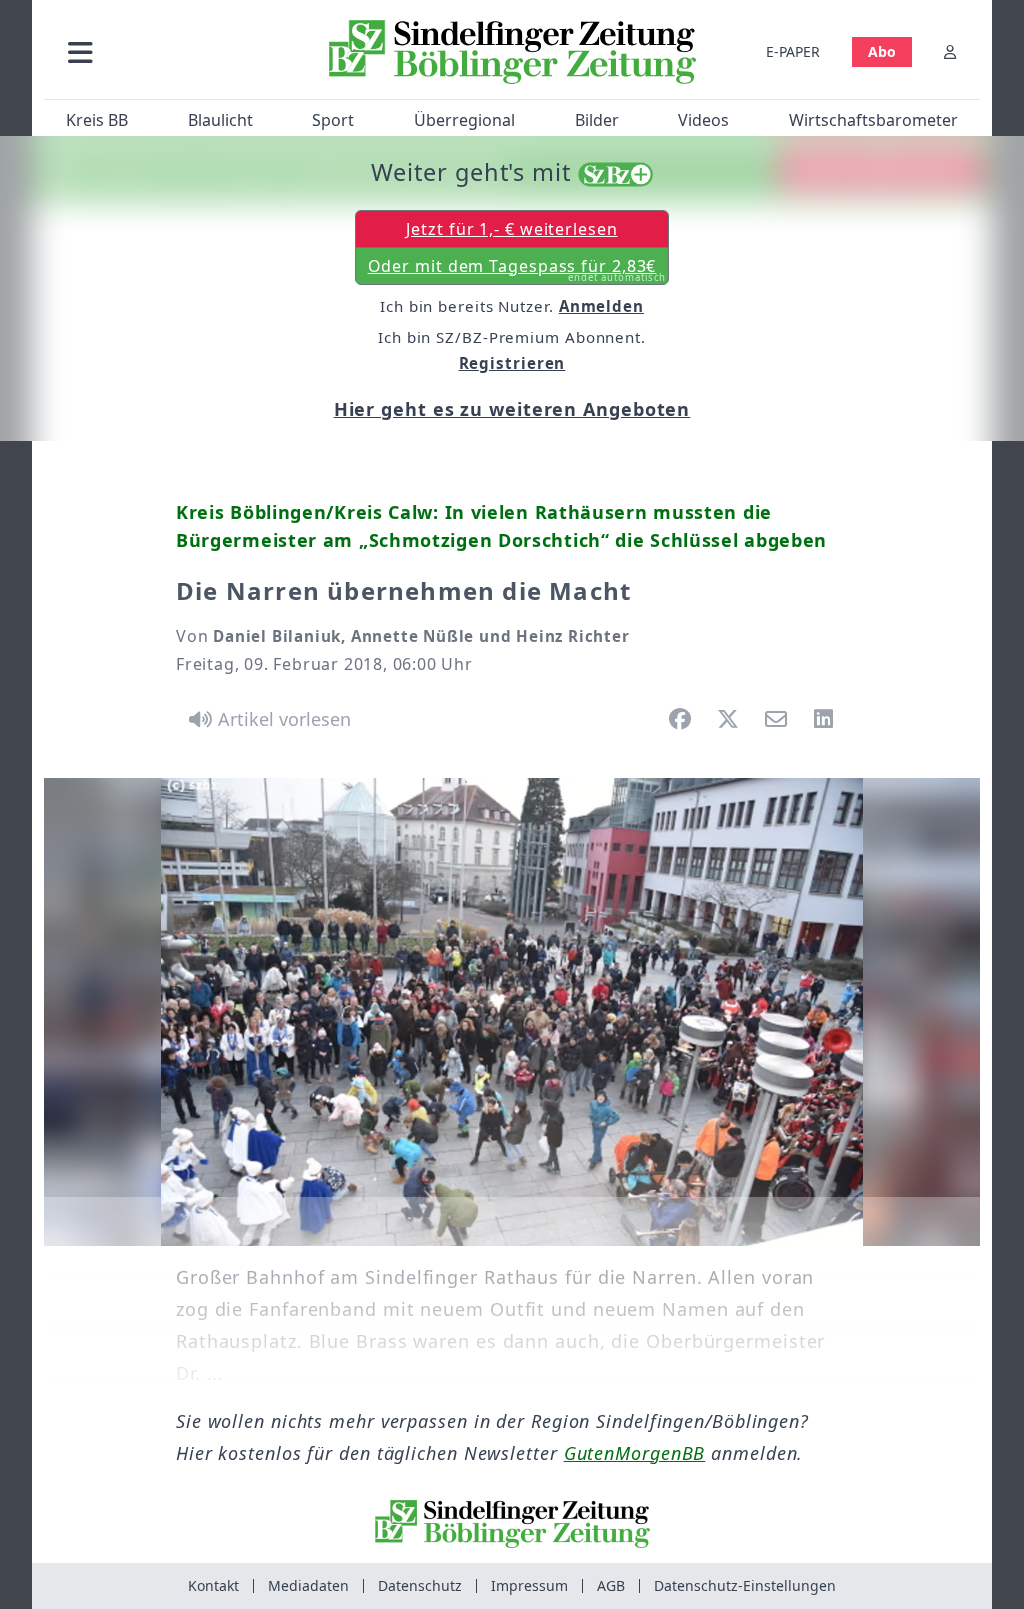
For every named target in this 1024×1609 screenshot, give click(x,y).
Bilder (597, 120)
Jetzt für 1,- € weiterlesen (511, 229)
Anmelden (601, 306)
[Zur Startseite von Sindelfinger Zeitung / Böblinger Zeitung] (512, 52)
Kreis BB (97, 120)
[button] (179, 51)
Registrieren (512, 363)
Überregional (464, 120)
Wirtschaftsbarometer (873, 120)
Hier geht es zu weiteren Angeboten (512, 409)
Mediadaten (308, 1585)
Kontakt (213, 1585)
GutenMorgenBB (635, 1453)
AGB (611, 1585)
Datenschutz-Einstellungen (745, 1585)
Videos (703, 120)
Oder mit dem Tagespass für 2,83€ (517, 270)
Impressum (529, 1585)
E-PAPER (793, 51)
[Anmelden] (950, 51)
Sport (333, 120)
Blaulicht (220, 120)
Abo (882, 51)
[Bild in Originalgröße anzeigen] (512, 1012)
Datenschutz (420, 1585)
